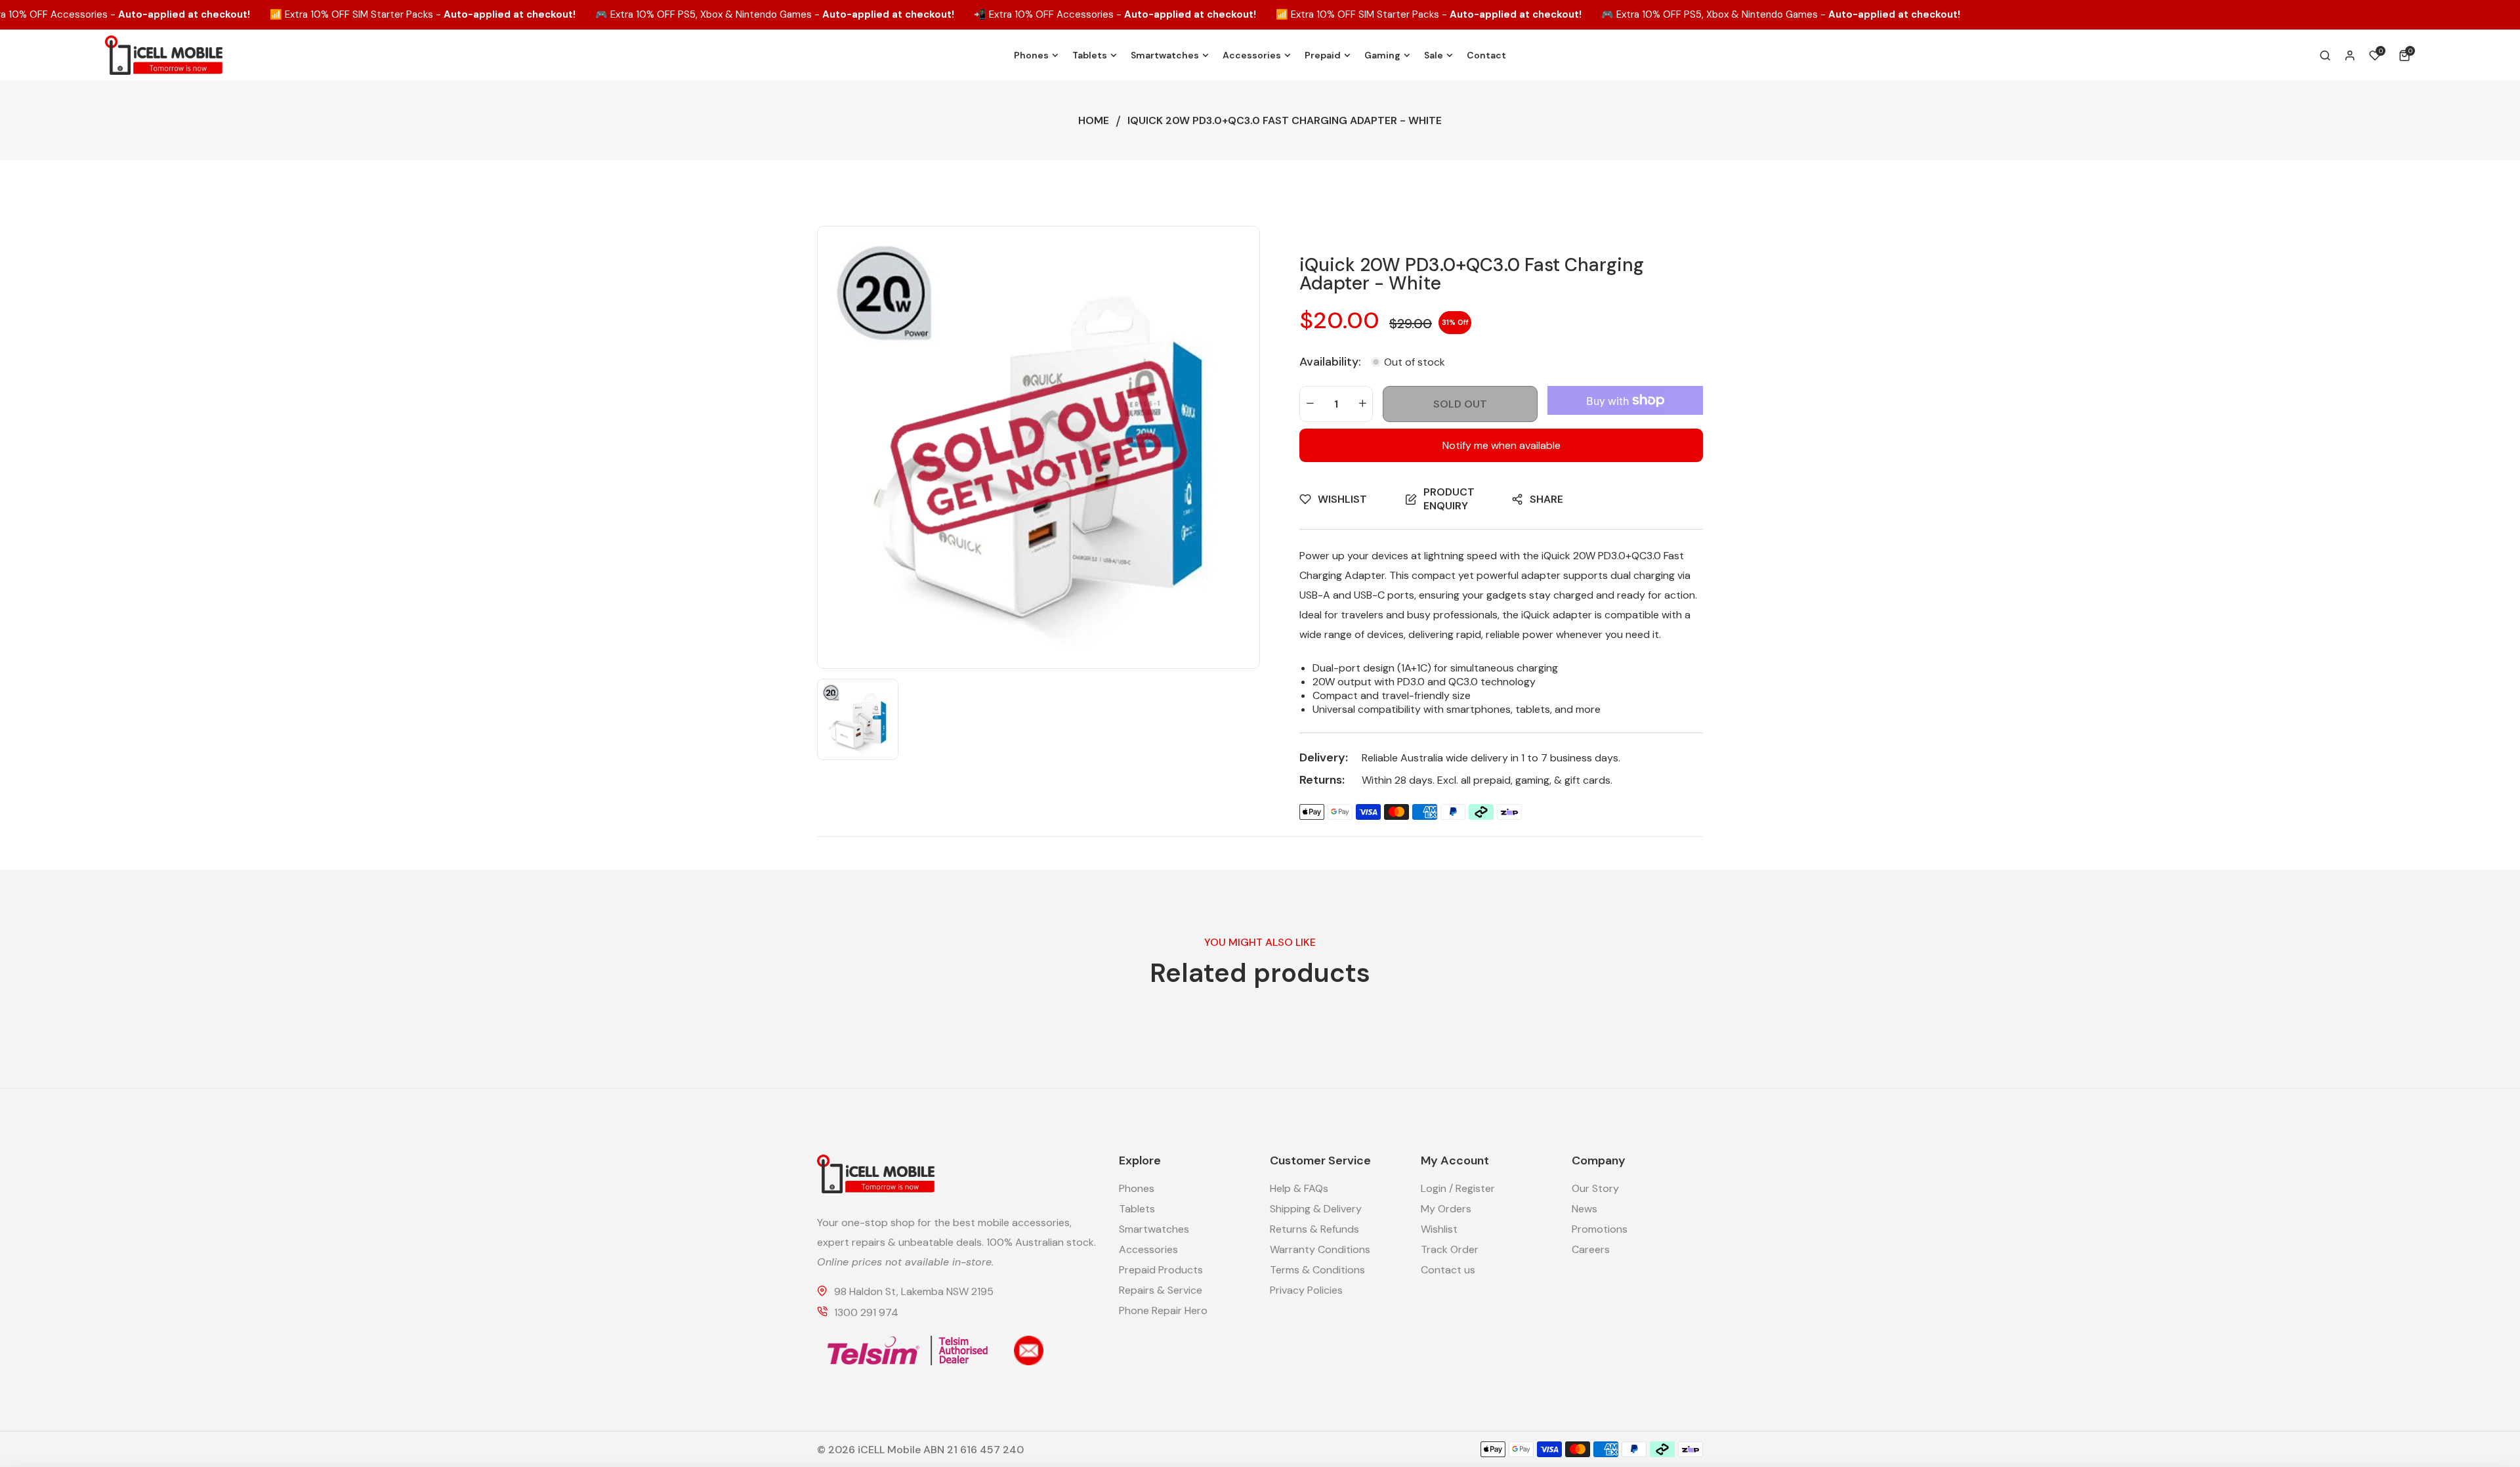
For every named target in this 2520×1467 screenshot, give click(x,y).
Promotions (1600, 1229)
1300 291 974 (866, 1312)
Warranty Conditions (1320, 1249)
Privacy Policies (1306, 1290)
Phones (1137, 1188)
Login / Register (1458, 1188)
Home (1094, 120)
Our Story (1595, 1188)
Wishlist (1439, 1229)
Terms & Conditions (1317, 1270)
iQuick (1556, 556)
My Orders (1446, 1209)
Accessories (1148, 1249)
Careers (1591, 1249)
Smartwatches (1154, 1229)
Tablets (1137, 1209)
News (1585, 1209)
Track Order (1450, 1249)
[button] (2407, 55)
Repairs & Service (1161, 1290)
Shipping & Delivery (1316, 1209)
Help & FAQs (1299, 1188)
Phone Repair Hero (1163, 1310)
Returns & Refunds (1314, 1229)
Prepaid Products (1161, 1270)
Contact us (1448, 1270)
